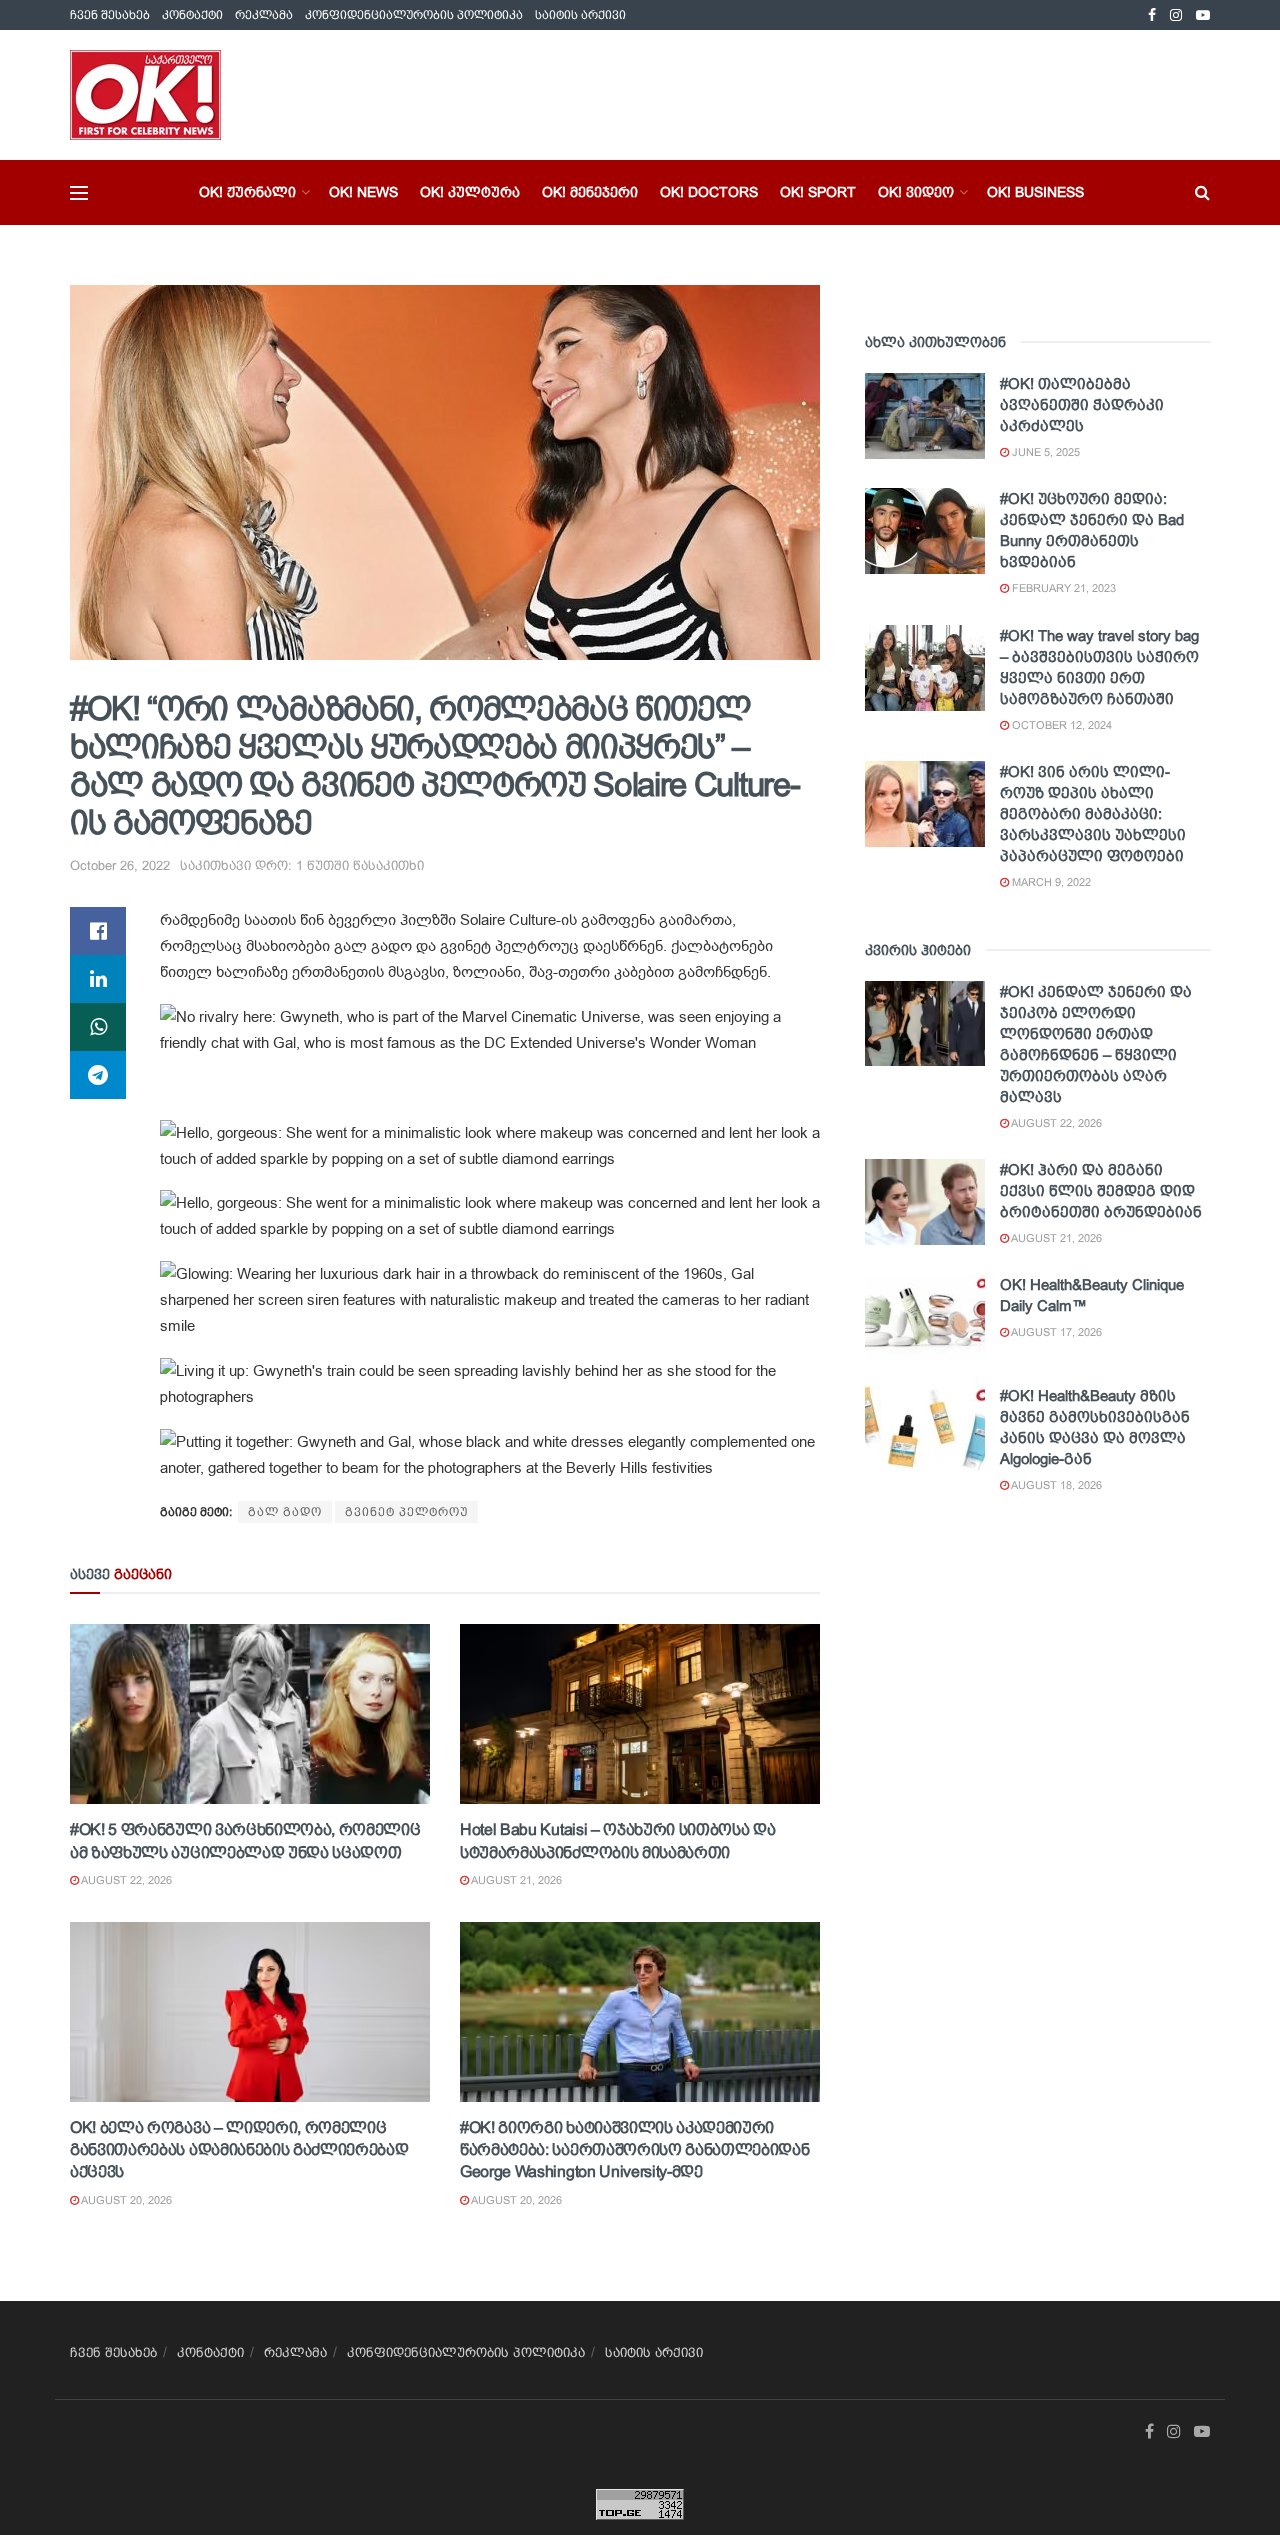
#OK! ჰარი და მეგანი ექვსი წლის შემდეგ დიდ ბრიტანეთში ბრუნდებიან (1101, 1190)
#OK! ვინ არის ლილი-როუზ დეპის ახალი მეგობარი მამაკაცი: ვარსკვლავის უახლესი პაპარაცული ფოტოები (1093, 813)
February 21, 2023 (1062, 588)
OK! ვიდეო (916, 192)
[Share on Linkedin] (98, 979)
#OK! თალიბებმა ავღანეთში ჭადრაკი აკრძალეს (1082, 404)
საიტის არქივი (580, 15)
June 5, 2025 (1044, 452)
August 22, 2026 (125, 1880)
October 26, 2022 (120, 865)
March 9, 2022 (1050, 882)
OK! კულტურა (470, 192)
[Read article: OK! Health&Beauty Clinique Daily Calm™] (925, 1317)
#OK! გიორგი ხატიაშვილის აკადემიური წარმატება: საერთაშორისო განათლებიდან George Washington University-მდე (634, 2150)
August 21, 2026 (515, 1880)
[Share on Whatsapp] (98, 1027)
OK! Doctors (709, 192)
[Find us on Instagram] (1176, 15)
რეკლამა (264, 15)
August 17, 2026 (1055, 1332)
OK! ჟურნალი (247, 192)
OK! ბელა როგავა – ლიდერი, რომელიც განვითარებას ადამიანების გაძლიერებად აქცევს (239, 2150)
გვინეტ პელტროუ (406, 1512)
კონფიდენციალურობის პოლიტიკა (414, 15)
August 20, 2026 (125, 2200)
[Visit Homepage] (145, 95)
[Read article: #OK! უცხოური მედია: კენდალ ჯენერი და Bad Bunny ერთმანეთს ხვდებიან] (925, 531)
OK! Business (1035, 192)
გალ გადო (285, 1512)
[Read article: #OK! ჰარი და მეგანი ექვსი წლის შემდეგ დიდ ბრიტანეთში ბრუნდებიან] (925, 1202)
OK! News (363, 192)
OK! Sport (818, 192)
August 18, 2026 (1055, 1485)
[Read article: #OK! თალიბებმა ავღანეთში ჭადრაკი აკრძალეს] (925, 416)
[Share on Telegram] (98, 1075)
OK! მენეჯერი (590, 192)
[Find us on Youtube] (1203, 15)
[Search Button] (1202, 192)
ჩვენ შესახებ (110, 15)
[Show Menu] (79, 193)
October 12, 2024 (1060, 725)
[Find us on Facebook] (1152, 15)
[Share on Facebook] (98, 931)
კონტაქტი (192, 15)
